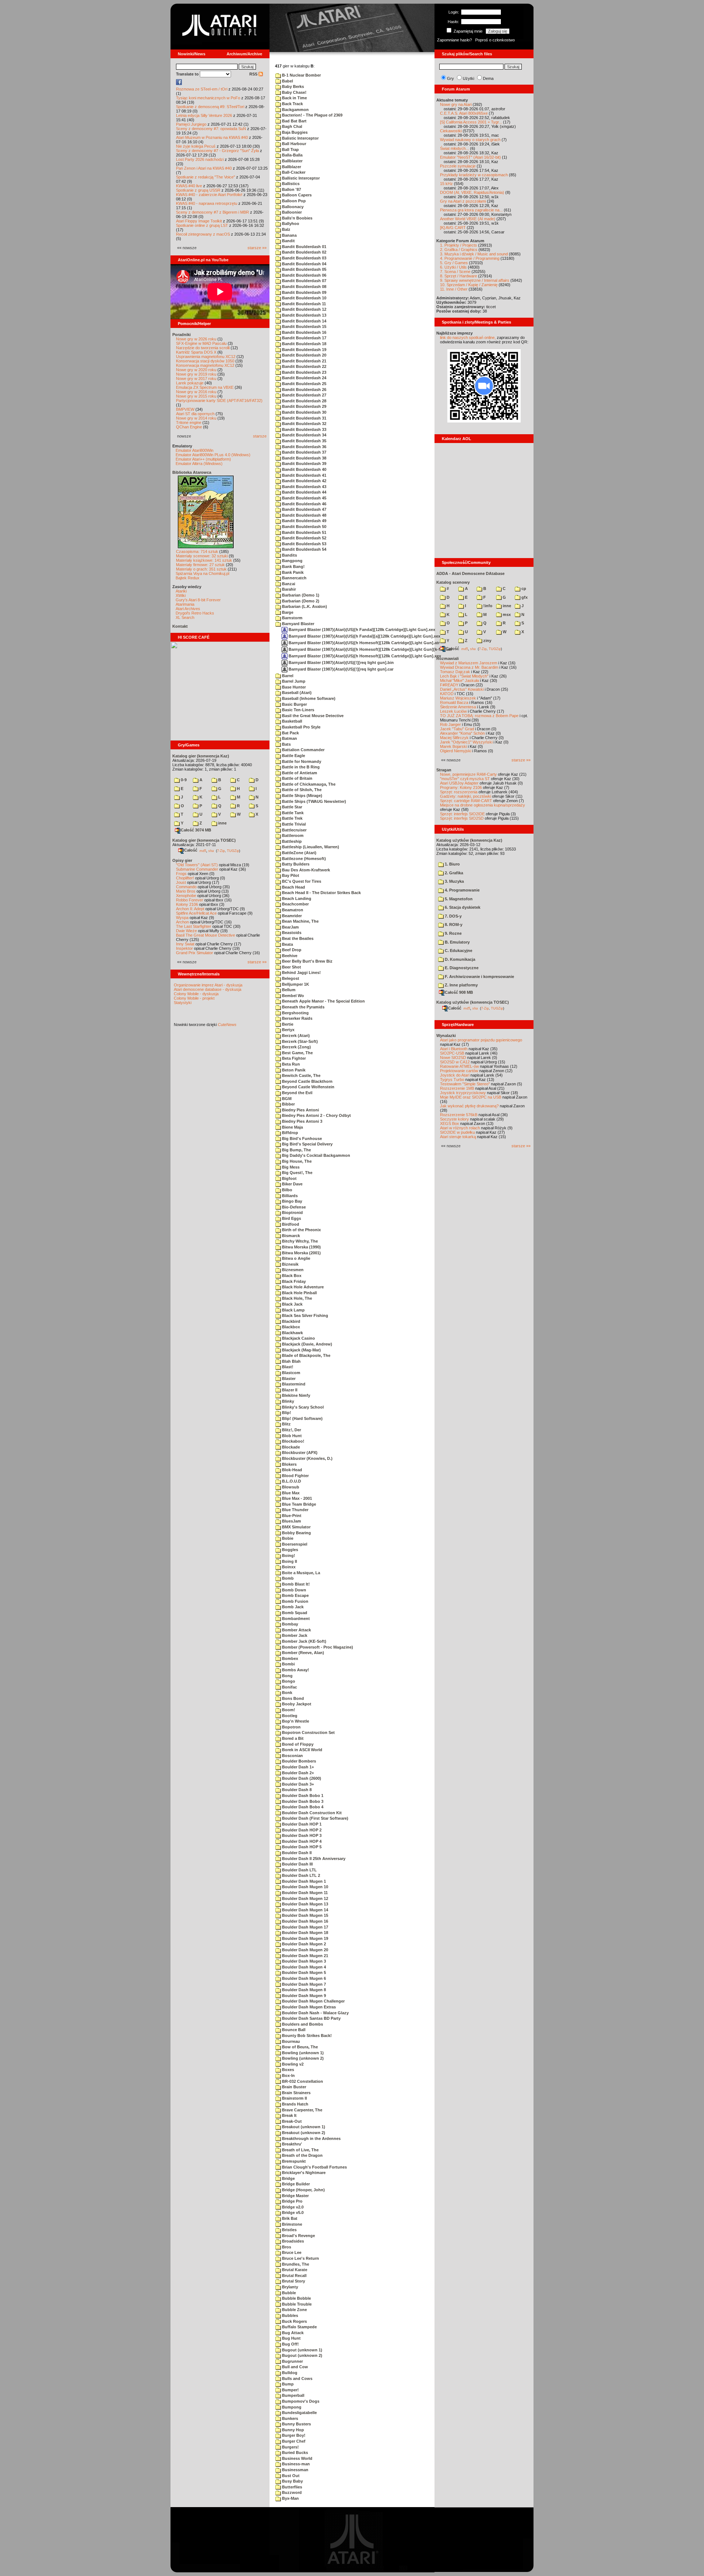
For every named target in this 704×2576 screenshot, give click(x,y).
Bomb (287, 1578)
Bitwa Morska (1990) (301, 1247)
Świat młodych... (454, 148)
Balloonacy (292, 207)
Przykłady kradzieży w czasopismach (474, 175)
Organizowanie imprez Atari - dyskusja (208, 985)
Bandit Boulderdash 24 (304, 378)
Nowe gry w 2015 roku (196, 396)
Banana (289, 235)
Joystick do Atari (455, 1075)
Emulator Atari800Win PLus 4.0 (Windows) (213, 455)
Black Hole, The (296, 1298)
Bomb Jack (292, 1607)
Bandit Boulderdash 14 (304, 321)
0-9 (183, 780)
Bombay (289, 1624)
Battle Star (291, 807)
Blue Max (290, 1493)
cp (523, 588)
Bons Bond (292, 1698)
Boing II (289, 1561)
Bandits (289, 555)
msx (506, 615)
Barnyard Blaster (298, 624)
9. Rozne (453, 933)
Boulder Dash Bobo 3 (302, 1801)
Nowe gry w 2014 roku (196, 418)
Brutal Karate (294, 2270)
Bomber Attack (296, 1630)
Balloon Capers (296, 195)
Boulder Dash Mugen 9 (303, 1996)
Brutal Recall (294, 2276)
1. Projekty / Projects (459, 245)
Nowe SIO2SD (453, 1058)
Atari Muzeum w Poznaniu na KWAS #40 (212, 137)
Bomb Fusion (295, 1601)
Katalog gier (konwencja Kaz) (201, 756)
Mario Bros (186, 891)
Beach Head (293, 887)
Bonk (287, 1693)
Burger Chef (293, 2441)
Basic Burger (294, 704)
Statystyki (183, 1003)
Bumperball (293, 2395)
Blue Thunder (295, 1510)
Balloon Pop (293, 201)
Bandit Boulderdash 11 (303, 304)
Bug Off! (290, 2344)
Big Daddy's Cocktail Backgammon (316, 1155)
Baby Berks (292, 86)
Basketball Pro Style (301, 727)
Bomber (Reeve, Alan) (302, 1653)
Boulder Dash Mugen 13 (305, 1904)
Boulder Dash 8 (296, 1790)
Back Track (292, 104)
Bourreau (290, 2041)
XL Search (185, 617)
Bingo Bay (291, 1201)
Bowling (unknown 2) (302, 2058)
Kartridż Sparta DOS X (196, 352)
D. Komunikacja (459, 959)
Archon (182, 922)
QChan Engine (189, 427)
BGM (286, 1099)
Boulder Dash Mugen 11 (304, 1893)
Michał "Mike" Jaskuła (459, 680)
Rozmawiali (448, 658)
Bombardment (295, 1619)
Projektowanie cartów (459, 1071)
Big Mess (290, 1167)
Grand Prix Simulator (195, 953)
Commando (186, 887)
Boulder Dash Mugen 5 (303, 1972)
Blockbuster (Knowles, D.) (307, 1458)
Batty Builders (295, 864)
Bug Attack (292, 2333)
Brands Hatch (295, 2104)
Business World (297, 2458)
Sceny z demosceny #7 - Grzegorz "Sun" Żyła (217, 151)
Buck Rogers (294, 2321)
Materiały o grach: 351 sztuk (201, 569)
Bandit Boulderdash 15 (304, 326)
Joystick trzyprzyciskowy (463, 1093)
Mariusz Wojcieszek (458, 698)
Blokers (289, 1464)
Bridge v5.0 (292, 2213)
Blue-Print (291, 1516)
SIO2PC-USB (452, 1053)
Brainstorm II (294, 2098)
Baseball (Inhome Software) (308, 698)
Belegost (290, 978)
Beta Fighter (293, 1058)
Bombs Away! (295, 1670)
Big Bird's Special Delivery (307, 1144)
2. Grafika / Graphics (459, 250)
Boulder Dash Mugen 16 (305, 1921)
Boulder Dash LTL (299, 1870)
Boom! (288, 1710)
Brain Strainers (296, 2093)
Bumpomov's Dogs (300, 2401)
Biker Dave (292, 1184)
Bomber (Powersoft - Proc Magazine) (317, 1647)
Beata (287, 944)
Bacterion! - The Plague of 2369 (312, 115)
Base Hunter (293, 687)
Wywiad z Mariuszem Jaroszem (469, 663)
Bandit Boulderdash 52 (304, 538)
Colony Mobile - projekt (194, 998)
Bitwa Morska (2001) (301, 1253)
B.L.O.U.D (291, 1481)
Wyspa (182, 918)
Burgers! (290, 2447)
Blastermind (293, 1384)
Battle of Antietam (299, 773)
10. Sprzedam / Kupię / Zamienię (469, 285)
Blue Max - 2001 (296, 1498)
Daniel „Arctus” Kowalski (462, 689)
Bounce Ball (293, 2030)
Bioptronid (292, 1213)
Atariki (181, 591)
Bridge (288, 2178)
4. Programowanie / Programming (470, 258)
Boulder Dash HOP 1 (301, 1824)
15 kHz (446, 184)
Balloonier (291, 212)
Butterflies (291, 2487)
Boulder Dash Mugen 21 (305, 1956)
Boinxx (288, 1567)
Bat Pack (290, 733)
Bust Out (290, 2476)
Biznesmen (292, 1270)
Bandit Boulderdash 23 (304, 372)
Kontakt (180, 626)
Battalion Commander (303, 750)
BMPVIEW (185, 409)
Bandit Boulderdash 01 (304, 247)
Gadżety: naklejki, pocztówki (465, 796)
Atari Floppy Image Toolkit (199, 221)
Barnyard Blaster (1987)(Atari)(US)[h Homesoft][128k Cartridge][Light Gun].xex (364, 656)
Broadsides (292, 2241)
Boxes (287, 2070)
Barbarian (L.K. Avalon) (304, 606)
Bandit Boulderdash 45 (304, 498)
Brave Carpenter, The (302, 2110)
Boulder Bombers (298, 1761)
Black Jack (292, 1304)
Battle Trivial (293, 824)
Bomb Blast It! (295, 1584)
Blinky (287, 1401)
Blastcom (291, 1373)
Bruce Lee (291, 2252)
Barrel (287, 676)
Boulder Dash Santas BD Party (311, 2018)
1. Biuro (452, 864)
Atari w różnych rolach (460, 1128)
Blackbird (291, 1321)
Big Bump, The (296, 1150)
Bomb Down (294, 1590)
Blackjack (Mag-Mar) (301, 1350)
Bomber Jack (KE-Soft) (304, 1641)
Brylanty (289, 2287)
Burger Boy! (293, 2435)
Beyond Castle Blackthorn (307, 1081)
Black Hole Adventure (302, 1287)
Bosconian (292, 1756)
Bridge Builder (295, 2184)
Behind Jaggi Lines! (301, 973)
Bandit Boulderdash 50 (304, 527)
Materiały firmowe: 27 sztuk (200, 565)
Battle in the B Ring (300, 767)
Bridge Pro (292, 2201)
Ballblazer (291, 167)
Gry (450, 78)
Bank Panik (292, 572)
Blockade (290, 1447)
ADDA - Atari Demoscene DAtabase (470, 573)
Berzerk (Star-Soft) (299, 1041)
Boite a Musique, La (300, 1573)
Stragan (444, 770)
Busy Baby (292, 2481)
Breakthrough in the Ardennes (311, 2138)
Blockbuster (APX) (299, 1453)
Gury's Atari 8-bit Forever (198, 600)
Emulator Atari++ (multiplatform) (203, 459)
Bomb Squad (294, 1613)
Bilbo (287, 1190)
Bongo (288, 1681)
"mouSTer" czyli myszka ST (465, 779)
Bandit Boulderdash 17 (304, 338)
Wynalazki (446, 1036)
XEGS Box (450, 1123)
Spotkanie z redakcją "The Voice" (206, 177)
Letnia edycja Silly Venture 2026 (204, 115)
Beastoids (291, 933)
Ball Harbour (294, 144)
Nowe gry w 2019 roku (196, 374)
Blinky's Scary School (302, 1407)
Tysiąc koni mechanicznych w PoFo (208, 98)
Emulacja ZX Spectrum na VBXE (205, 387)
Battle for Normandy (301, 761)
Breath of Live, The (300, 2150)
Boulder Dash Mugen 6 (303, 1978)
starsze (260, 436)
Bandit (288, 241)
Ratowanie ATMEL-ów (459, 1066)
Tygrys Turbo (452, 1080)
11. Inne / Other (454, 289)
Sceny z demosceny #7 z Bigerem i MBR (212, 212)
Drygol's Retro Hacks (195, 613)
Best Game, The (297, 1053)
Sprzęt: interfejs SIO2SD (462, 818)
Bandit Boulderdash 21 (304, 361)
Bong (287, 1676)
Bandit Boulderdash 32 (304, 424)
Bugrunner (292, 2361)
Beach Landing (296, 898)
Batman (289, 738)
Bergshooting (295, 1013)
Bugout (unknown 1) (302, 2350)
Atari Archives (188, 609)
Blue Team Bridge (298, 1504)
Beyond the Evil (297, 1093)
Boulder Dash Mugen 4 (303, 1967)
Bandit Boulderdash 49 (304, 521)
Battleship (291, 841)
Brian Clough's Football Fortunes (314, 2167)
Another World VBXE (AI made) (468, 219)
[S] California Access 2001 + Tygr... (471, 122)
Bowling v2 (292, 2064)
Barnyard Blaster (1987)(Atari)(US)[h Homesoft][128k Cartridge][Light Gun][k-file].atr (370, 649)
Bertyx (288, 1030)
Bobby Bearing (296, 1533)
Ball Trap (290, 150)
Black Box (291, 1276)
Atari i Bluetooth (454, 1049)
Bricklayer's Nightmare (303, 2173)
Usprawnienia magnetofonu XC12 (206, 357)
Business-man (295, 2464)
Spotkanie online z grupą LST (202, 225)
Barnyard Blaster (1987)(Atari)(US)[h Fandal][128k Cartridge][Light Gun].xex (361, 630)
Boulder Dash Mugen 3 (303, 1961)
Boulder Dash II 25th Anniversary (313, 1859)
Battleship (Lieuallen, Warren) (310, 847)
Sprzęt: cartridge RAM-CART (466, 801)
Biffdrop (289, 1133)
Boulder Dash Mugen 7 (303, 1984)
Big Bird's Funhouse (301, 1138)
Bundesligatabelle (299, 2413)
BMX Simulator (296, 1527)
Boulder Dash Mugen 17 (305, 1927)
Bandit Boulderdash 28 (304, 401)
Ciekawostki (451, 131)
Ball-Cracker (293, 172)
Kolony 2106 (187, 904)
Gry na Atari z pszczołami (463, 201)
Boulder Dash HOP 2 (301, 1830)
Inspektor (184, 948)
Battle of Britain (297, 778)
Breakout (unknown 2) (303, 2133)
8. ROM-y (453, 925)
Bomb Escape (295, 1595)
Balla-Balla (292, 155)
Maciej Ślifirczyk (454, 738)
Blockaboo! (293, 1441)
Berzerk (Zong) (296, 1047)
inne (222, 823)
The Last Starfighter (194, 926)
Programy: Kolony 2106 (461, 787)
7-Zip (221, 850)
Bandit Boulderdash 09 (304, 292)
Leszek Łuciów (453, 711)
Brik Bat (289, 2218)
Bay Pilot (290, 875)
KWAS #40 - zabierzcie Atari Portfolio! (209, 195)
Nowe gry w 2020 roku (196, 370)
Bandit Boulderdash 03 (304, 258)
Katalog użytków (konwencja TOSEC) (473, 1002)
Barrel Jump (293, 681)
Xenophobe (186, 896)
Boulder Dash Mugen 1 (303, 1881)
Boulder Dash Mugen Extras (308, 2007)
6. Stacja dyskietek (462, 907)
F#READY (449, 685)
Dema (488, 78)
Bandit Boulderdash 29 (304, 406)
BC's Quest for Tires (301, 881)
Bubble (288, 2293)
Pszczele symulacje (458, 166)
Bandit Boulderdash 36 (304, 447)
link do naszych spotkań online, (468, 337)
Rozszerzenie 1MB (457, 1088)
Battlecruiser (294, 830)
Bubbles (289, 2315)
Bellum (288, 990)
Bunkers (289, 2418)
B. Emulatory (457, 942)
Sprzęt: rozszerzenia (459, 792)
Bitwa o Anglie (296, 1258)
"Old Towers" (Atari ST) (197, 865)
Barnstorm (292, 618)
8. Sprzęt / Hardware (459, 276)
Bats (286, 744)
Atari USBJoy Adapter (459, 783)
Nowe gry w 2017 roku (196, 379)
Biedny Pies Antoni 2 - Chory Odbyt (316, 1115)
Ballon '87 (291, 189)
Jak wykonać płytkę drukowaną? (469, 1106)
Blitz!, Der (291, 1430)
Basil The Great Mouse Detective (206, 935)
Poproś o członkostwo (495, 40)
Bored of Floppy (297, 1744)
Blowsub (290, 1487)
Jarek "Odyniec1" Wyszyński (466, 742)
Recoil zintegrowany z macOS (203, 234)
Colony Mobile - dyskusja (196, 994)
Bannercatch (294, 578)
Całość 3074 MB (196, 830)
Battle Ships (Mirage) (302, 796)
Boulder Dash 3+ (297, 1784)
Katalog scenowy (453, 582)
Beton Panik (293, 1070)
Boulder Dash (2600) (301, 1778)
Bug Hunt (291, 2338)
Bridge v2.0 (292, 2207)
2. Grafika (453, 873)
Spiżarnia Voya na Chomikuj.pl (202, 573)
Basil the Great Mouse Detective (312, 716)
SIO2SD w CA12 (455, 1062)
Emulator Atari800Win (195, 450)
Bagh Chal (291, 126)
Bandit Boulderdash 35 (304, 441)
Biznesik (290, 1264)
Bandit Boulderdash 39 (304, 464)
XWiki (181, 595)
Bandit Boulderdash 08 (304, 287)
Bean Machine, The (300, 921)
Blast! (287, 1367)
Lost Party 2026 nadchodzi (200, 159)
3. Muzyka (454, 881)
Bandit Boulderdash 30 (304, 412)
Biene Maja (292, 1127)
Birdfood (290, 1224)
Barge (287, 612)
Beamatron (292, 910)
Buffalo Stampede (299, 2327)
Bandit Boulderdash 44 (304, 492)
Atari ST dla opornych (195, 414)
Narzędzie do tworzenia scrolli (203, 348)
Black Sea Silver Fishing (305, 1315)
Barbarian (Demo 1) (300, 595)
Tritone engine (189, 422)
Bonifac (289, 1687)
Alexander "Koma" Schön (462, 733)
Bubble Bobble (296, 2298)
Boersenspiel (294, 1544)
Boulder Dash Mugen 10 (305, 1887)
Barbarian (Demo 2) (300, 601)
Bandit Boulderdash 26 (304, 390)
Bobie (287, 1538)
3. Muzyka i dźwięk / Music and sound (474, 254)
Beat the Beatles (297, 938)
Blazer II (289, 1390)
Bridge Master (295, 2196)
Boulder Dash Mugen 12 (305, 1898)
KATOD (447, 694)
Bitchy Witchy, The (299, 1241)
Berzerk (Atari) (295, 1036)
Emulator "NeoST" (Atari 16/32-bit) (470, 157)
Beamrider (291, 916)
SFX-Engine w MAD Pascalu (201, 343)
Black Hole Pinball (299, 1293)
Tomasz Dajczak (455, 672)
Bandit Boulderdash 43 (304, 487)
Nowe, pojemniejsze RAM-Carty (468, 774)
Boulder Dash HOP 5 (301, 1847)
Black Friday (293, 1281)
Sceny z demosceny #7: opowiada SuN (211, 129)
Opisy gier (182, 860)
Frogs (181, 874)
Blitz (286, 1424)
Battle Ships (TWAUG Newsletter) (313, 801)
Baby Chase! (294, 92)
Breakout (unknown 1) (303, 2127)
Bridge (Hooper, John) (303, 2190)
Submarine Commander (197, 869)
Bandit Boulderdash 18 (304, 344)
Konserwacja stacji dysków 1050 (205, 361)
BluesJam (291, 1521)
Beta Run (290, 1064)
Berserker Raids (297, 1018)
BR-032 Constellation (302, 2081)
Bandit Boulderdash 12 (304, 309)
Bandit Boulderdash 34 (304, 435)
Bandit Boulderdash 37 (304, 452)
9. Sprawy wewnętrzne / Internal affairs (475, 280)
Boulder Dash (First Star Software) (315, 1818)
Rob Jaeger (450, 724)
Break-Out (291, 2121)
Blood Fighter (295, 1476)
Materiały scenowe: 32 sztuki (202, 556)
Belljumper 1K (295, 984)
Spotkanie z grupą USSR (198, 190)
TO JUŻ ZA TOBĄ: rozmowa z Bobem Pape (479, 716)
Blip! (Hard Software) (302, 1418)
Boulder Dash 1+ (297, 1767)
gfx (524, 597)
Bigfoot (289, 1178)
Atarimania (185, 604)
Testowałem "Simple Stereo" (465, 1084)
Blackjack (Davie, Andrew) (307, 1344)
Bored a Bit (292, 1738)
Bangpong (292, 561)
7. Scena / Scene (455, 272)
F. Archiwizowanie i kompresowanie (479, 977)
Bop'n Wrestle (295, 1721)
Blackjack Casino (298, 1338)
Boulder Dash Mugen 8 (303, 1990)
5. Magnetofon (458, 899)
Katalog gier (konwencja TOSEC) (204, 840)
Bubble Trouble (296, 2304)
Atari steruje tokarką (458, 1137)
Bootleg (289, 1716)
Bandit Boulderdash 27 (304, 395)
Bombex (289, 1658)
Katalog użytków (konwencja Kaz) (469, 840)
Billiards (289, 1196)
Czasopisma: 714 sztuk (197, 551)
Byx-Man (290, 2498)
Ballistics (290, 184)
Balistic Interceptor (300, 138)
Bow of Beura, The (299, 2047)
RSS (254, 74)
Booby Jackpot (296, 1704)
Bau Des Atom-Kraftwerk (305, 870)
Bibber (288, 1104)
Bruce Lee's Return (300, 2258)
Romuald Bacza (454, 702)
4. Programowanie (462, 890)
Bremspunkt (293, 2161)
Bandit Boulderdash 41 (304, 475)
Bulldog (289, 2373)
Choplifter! (185, 878)
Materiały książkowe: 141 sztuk (204, 560)
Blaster (288, 1379)
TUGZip (233, 850)
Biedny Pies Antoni (300, 1110)
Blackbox (290, 1327)
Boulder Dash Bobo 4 (302, 1807)
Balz (286, 229)
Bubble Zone (294, 2310)
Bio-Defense (293, 1207)
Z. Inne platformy (461, 985)
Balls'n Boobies (297, 218)
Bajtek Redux (188, 578)
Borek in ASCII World (302, 1750)
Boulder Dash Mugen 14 (305, 1910)
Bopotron (291, 1727)
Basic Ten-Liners (298, 710)
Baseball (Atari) (296, 693)
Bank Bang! (293, 567)
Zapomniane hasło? (454, 40)
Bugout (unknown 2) (302, 2355)
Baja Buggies (294, 132)
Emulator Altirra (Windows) (199, 464)
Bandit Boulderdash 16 (304, 332)
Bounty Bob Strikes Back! (306, 2036)
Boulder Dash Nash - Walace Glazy (315, 2013)
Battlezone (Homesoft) (303, 859)
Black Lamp (293, 1310)
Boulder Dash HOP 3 (301, 1835)
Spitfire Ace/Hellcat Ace (196, 913)
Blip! (286, 1413)
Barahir (288, 589)
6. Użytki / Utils (453, 267)
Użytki (468, 78)
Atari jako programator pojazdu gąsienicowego (481, 1040)
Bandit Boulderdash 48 (304, 515)
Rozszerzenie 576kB (459, 1115)
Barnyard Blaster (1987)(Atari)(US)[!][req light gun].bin (341, 663)
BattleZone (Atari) (299, 853)
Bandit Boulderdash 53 (304, 544)
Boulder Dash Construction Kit (311, 1813)
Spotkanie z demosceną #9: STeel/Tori (210, 107)
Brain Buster (294, 2087)
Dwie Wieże (186, 931)
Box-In (288, 2075)
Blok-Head (291, 1470)
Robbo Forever (190, 900)
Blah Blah (291, 1361)
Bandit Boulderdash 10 (304, 298)
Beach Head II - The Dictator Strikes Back (321, 893)
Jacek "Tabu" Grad (457, 729)
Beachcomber (295, 904)
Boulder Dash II (296, 1853)
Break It (289, 2115)
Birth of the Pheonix (301, 1230)
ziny (487, 641)
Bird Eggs (291, 1218)
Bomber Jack (294, 1635)
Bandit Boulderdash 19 (304, 350)
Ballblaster (292, 161)
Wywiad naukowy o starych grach (470, 140)
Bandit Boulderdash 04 (304, 264)
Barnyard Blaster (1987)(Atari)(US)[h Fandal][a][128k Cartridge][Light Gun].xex (364, 636)
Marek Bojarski (453, 746)
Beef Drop (291, 950)
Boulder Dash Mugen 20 (305, 1950)
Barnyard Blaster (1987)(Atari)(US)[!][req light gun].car (340, 669)
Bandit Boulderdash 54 (304, 549)
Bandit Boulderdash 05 (304, 269)
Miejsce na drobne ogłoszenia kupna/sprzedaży (483, 805)
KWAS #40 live (189, 186)
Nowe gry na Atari (456, 104)
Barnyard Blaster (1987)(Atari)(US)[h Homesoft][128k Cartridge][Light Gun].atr (364, 643)
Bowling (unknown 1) (302, 2053)
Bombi (288, 1664)
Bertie (287, 1024)
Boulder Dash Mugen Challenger (313, 2001)
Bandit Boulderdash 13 (304, 315)
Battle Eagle (293, 756)
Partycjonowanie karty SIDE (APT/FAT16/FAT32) (219, 401)
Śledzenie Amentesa (458, 707)
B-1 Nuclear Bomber (301, 75)
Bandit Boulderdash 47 (304, 509)
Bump (287, 2384)
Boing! (288, 1555)
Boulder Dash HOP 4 (301, 1841)
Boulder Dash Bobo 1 (302, 1796)
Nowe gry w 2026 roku (196, 339)
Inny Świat (185, 944)
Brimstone (291, 2224)
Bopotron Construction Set (308, 1732)
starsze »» (257, 248)
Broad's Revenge (298, 2236)
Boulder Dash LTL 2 (300, 1875)
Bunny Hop (292, 2430)
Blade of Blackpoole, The (306, 1355)
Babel (287, 81)
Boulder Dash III (297, 1864)
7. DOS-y (453, 916)
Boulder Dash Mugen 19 (305, 1938)
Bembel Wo (292, 996)
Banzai (288, 584)
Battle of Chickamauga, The (308, 784)
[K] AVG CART (453, 228)
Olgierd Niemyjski (456, 751)
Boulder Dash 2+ (297, 1773)
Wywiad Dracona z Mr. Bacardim (469, 667)
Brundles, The (295, 2264)
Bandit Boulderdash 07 (304, 281)
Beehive (289, 956)
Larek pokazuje (190, 383)
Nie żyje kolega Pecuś (196, 146)
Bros (286, 2247)
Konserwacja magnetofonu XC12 (205, 365)
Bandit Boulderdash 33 (304, 429)
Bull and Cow (294, 2367)
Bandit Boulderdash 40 (304, 469)
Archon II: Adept (191, 909)
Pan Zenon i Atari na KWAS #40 (204, 168)
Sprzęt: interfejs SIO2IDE (462, 814)
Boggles (289, 1550)
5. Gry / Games (454, 263)
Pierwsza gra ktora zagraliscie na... (471, 210)
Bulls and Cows (297, 2378)
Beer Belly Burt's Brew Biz (307, 961)
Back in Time (294, 98)
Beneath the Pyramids (303, 1007)
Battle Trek (292, 818)
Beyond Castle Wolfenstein (308, 1087)
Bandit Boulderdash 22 (304, 366)
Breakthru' (291, 2144)
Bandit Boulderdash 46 (304, 504)
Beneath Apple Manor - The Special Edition (323, 1001)
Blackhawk (292, 1333)
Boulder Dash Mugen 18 (305, 1933)
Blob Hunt (291, 1436)
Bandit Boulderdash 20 (304, 355)
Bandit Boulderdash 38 (304, 458)
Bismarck (290, 1236)
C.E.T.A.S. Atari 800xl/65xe (464, 113)
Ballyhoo (290, 224)
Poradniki (181, 335)
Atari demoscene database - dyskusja (208, 989)
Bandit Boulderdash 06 (304, 275)
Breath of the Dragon (302, 2155)
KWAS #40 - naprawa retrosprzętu (207, 203)
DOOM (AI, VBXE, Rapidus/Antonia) (472, 192)
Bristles (289, 2230)
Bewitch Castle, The (301, 1075)
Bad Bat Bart (294, 121)
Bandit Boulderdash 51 (304, 532)
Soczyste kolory (454, 1119)
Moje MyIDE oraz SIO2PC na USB (471, 1097)
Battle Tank (292, 813)
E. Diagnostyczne (461, 968)
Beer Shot (291, 967)
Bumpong (291, 2407)
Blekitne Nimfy (296, 1395)
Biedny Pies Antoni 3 (302, 1121)
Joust (181, 882)
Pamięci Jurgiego (191, 124)
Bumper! (290, 2390)
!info (487, 606)
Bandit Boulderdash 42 (304, 481)
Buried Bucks (294, 2453)
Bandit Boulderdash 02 (304, 252)
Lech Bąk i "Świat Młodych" (464, 676)
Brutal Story (293, 2281)
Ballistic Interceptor (300, 178)
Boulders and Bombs (302, 2024)
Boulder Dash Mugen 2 (303, 1944)
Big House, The (296, 1161)
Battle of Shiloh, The (301, 790)
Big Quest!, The (297, 1173)
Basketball (291, 721)
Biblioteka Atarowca (192, 472)
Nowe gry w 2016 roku (196, 392)
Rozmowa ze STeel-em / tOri (202, 89)
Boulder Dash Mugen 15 (305, 1915)
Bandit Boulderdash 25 (304, 384)
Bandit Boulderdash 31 (304, 418)
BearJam (290, 927)
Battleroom (292, 835)
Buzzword (291, 2492)
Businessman (295, 2470)
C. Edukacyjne (458, 951)
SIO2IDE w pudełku (457, 1132)
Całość (191, 850)
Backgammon (295, 110)
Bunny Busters (296, 2424)
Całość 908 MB (459, 992)
